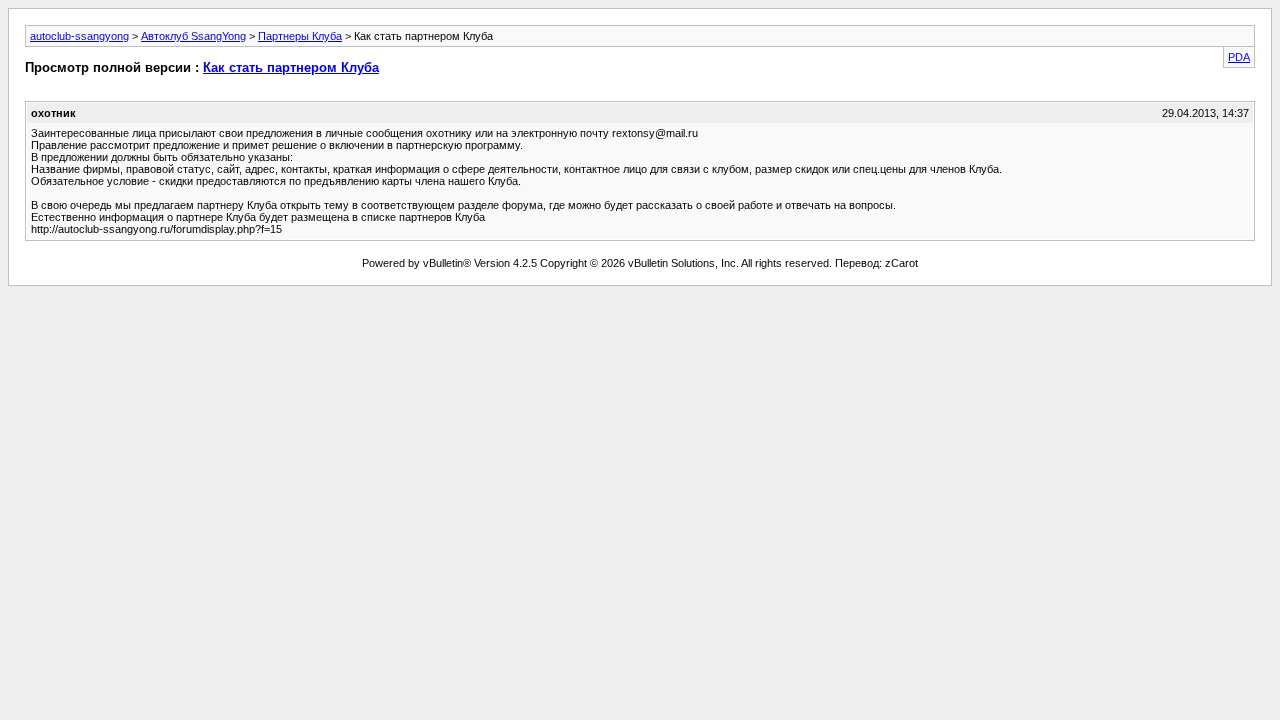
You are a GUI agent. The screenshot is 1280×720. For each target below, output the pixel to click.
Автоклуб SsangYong (193, 36)
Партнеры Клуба (300, 36)
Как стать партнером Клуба (291, 67)
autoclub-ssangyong (79, 36)
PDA (1239, 57)
